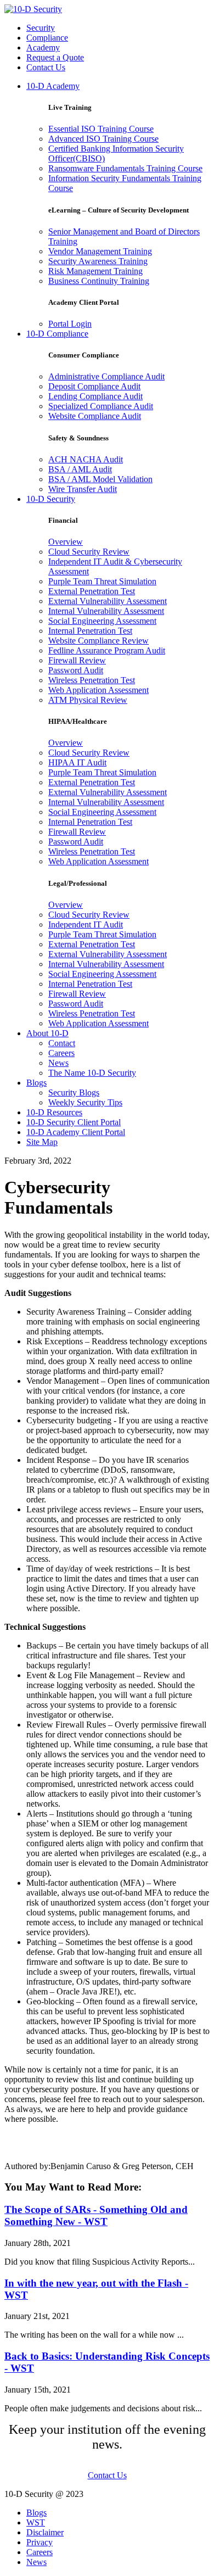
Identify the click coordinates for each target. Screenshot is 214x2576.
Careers (61, 1053)
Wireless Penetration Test (92, 680)
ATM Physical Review (88, 700)
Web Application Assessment (98, 690)
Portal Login (70, 324)
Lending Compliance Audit (95, 396)
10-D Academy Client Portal (76, 1132)
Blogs (36, 1083)
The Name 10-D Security (92, 1073)
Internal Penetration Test (90, 631)
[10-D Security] (33, 9)
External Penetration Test (92, 591)
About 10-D (47, 1033)
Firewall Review (77, 660)
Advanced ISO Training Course (103, 139)
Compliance (47, 38)
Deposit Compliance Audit (94, 386)
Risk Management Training (95, 271)
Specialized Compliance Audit (101, 406)
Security (41, 28)
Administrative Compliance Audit (106, 376)
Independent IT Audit (86, 924)
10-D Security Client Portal (74, 1122)
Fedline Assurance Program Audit (107, 650)
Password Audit (76, 670)
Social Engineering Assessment (102, 621)
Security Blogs (74, 1093)
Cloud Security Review (89, 552)
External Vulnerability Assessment (108, 601)
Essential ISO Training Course (101, 129)
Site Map (42, 1142)
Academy (43, 48)
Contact (62, 1043)
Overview (66, 542)
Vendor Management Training (100, 251)
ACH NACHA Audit (86, 459)
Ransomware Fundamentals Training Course (125, 168)
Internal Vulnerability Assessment (106, 611)
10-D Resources (54, 1112)
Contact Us (46, 67)
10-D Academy (53, 86)
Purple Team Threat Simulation (102, 581)
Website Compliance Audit (95, 416)
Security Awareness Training (98, 261)
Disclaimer (45, 2532)
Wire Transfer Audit (83, 489)
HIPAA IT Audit (77, 762)
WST (36, 2522)
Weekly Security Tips (85, 1102)
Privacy (40, 2542)
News (58, 1063)
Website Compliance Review (98, 641)
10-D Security (51, 499)
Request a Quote (55, 57)
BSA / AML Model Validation (100, 479)
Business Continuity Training (99, 281)
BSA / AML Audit (80, 469)
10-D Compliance (57, 334)
